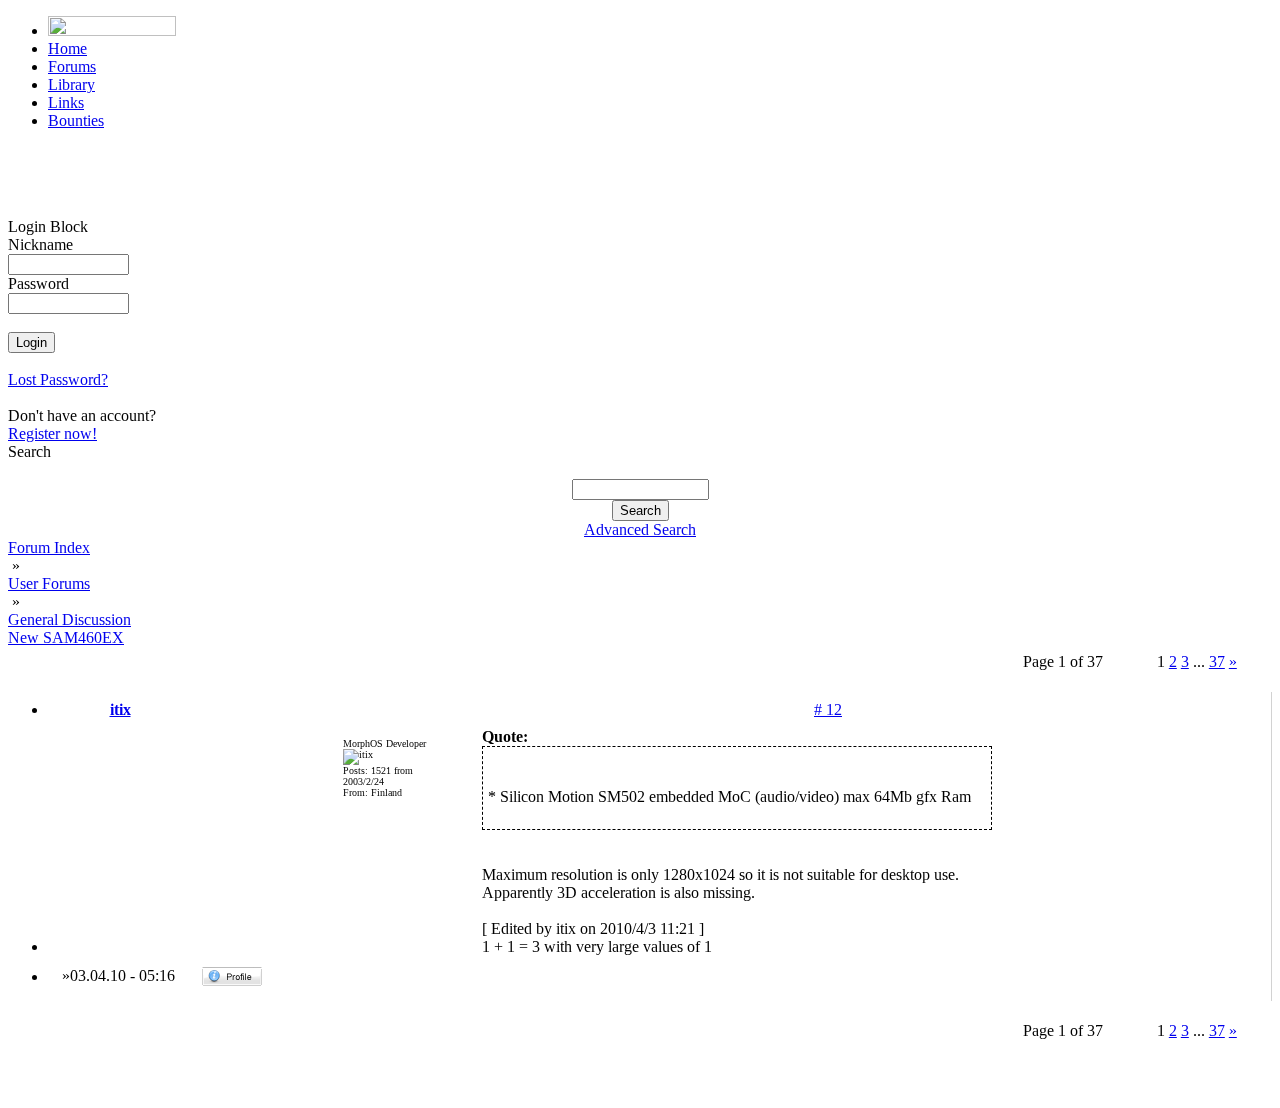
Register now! (52, 433)
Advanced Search (640, 529)
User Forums (49, 583)
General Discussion (69, 619)
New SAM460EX (66, 637)
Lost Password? (58, 379)
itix (120, 709)
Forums (72, 66)
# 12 (828, 709)
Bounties (76, 120)
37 (1217, 661)
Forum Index (49, 547)
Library (71, 84)
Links (66, 102)
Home (67, 48)
